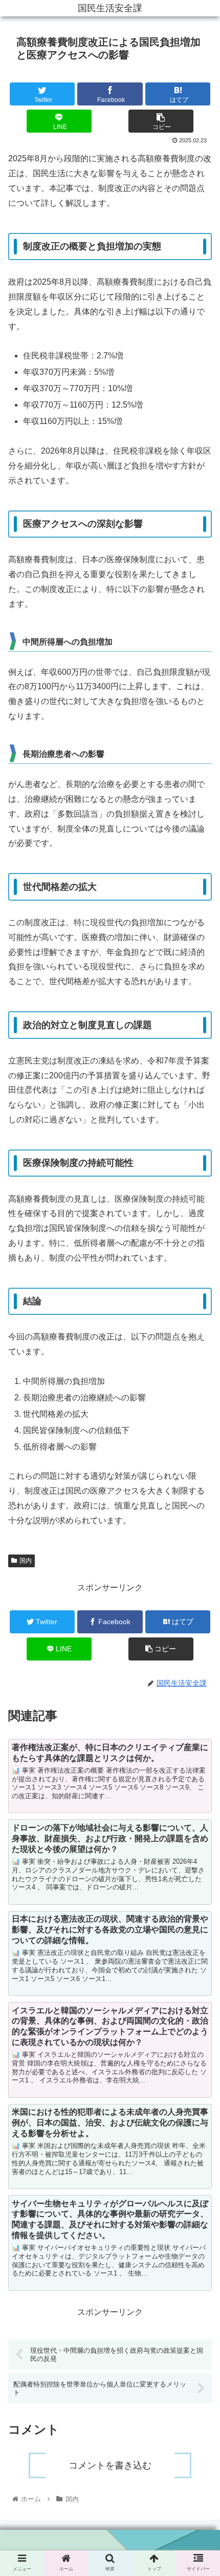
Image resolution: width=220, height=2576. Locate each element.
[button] (199, 1516)
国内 (26, 1561)
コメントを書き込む (110, 2465)
